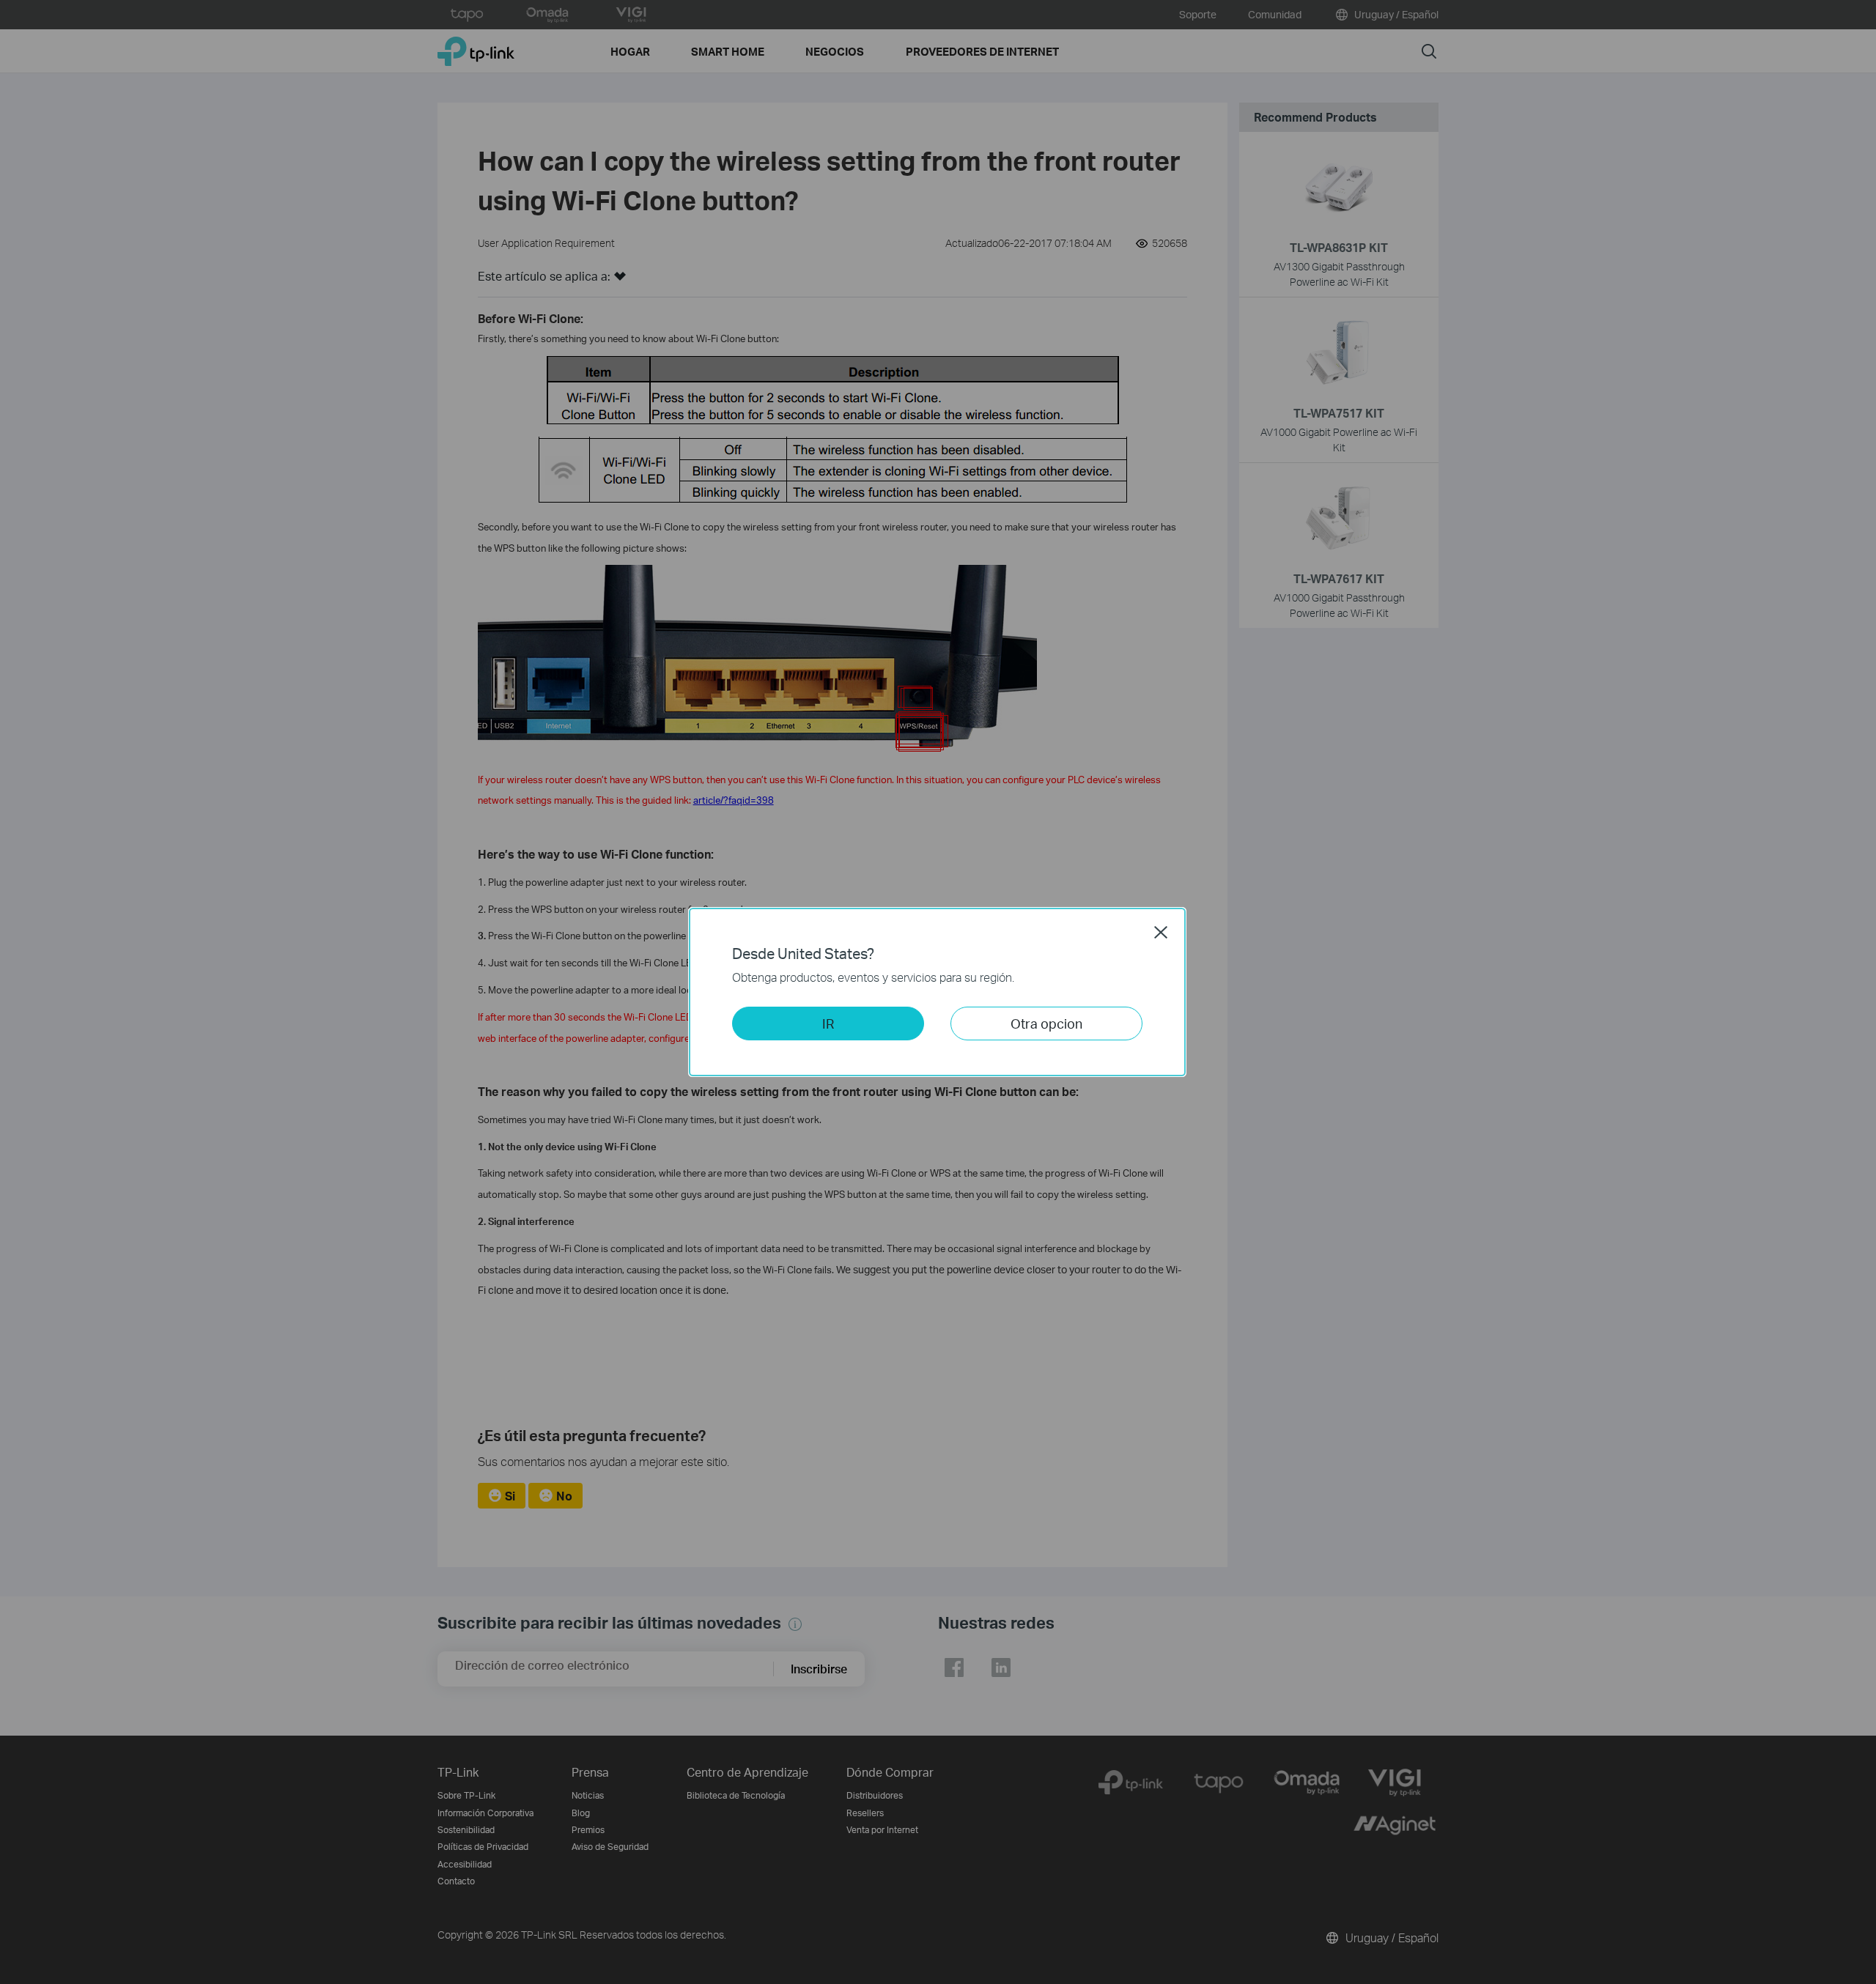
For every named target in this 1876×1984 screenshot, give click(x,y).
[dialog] (938, 992)
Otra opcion (1046, 1023)
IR (828, 1023)
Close (1161, 932)
